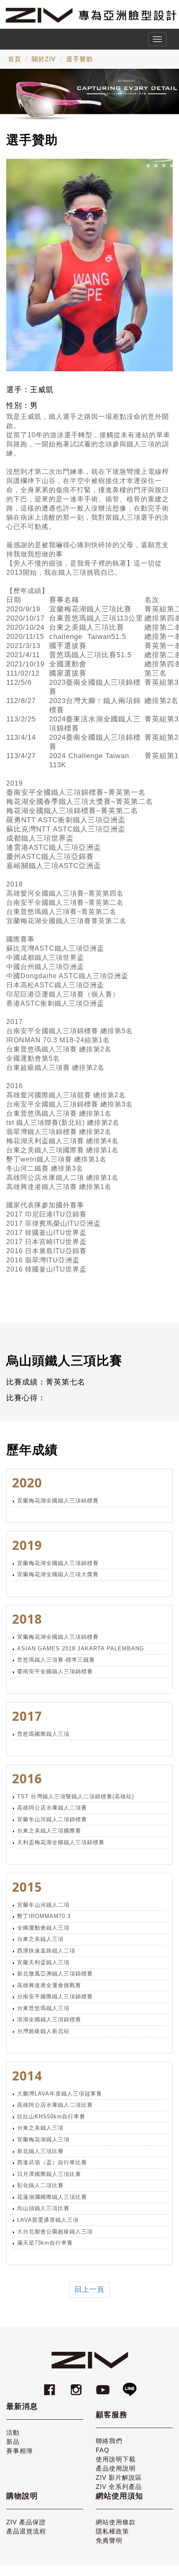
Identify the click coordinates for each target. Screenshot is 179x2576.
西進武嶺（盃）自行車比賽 (52, 2162)
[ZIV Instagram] (76, 2386)
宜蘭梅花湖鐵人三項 (43, 2139)
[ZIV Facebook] (51, 2386)
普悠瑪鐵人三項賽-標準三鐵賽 (56, 1660)
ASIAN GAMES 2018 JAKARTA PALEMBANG (81, 1648)
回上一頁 (89, 2289)
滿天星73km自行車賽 (45, 2243)
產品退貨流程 (26, 2531)
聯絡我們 (109, 2441)
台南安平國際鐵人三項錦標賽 (55, 1996)
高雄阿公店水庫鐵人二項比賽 (55, 2105)
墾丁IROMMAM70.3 (44, 1916)
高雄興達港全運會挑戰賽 (49, 1985)
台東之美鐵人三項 (40, 1939)
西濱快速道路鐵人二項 (46, 1951)
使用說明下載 (116, 2459)
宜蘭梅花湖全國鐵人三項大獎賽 (58, 1574)
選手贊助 (80, 59)
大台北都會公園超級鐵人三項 (55, 2232)
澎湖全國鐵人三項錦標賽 (49, 2019)
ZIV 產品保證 (26, 2522)
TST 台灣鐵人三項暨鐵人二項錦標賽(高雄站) (76, 1796)
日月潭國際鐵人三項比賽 (49, 2174)
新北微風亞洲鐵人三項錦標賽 (55, 1974)
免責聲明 (109, 2540)
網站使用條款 (116, 2522)
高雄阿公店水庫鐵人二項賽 (52, 1808)
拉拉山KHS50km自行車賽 (51, 2117)
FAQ (103, 2450)
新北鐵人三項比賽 (40, 2151)
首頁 (15, 59)
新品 (13, 2442)
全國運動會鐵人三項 (43, 1928)
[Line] (129, 2386)
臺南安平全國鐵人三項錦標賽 (55, 1671)
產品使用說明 (116, 2468)
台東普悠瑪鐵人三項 (43, 2008)
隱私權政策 (112, 2531)
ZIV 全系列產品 (119, 2487)
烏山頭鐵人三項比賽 (43, 2208)
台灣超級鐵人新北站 (43, 2031)
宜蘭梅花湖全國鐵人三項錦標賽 (58, 1501)
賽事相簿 (20, 2451)
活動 (13, 2432)
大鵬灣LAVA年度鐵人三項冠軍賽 (60, 2094)
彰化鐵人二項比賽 (40, 2185)
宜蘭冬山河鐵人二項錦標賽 (52, 1819)
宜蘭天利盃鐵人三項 (43, 1962)
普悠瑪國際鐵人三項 (43, 1734)
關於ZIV (44, 59)
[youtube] (104, 2386)
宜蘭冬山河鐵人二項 (43, 1905)
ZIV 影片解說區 (119, 2477)
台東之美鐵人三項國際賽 (49, 1831)
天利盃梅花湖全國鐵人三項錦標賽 (61, 1842)
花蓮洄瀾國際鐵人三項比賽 (52, 2197)
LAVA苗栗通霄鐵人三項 (48, 2220)
